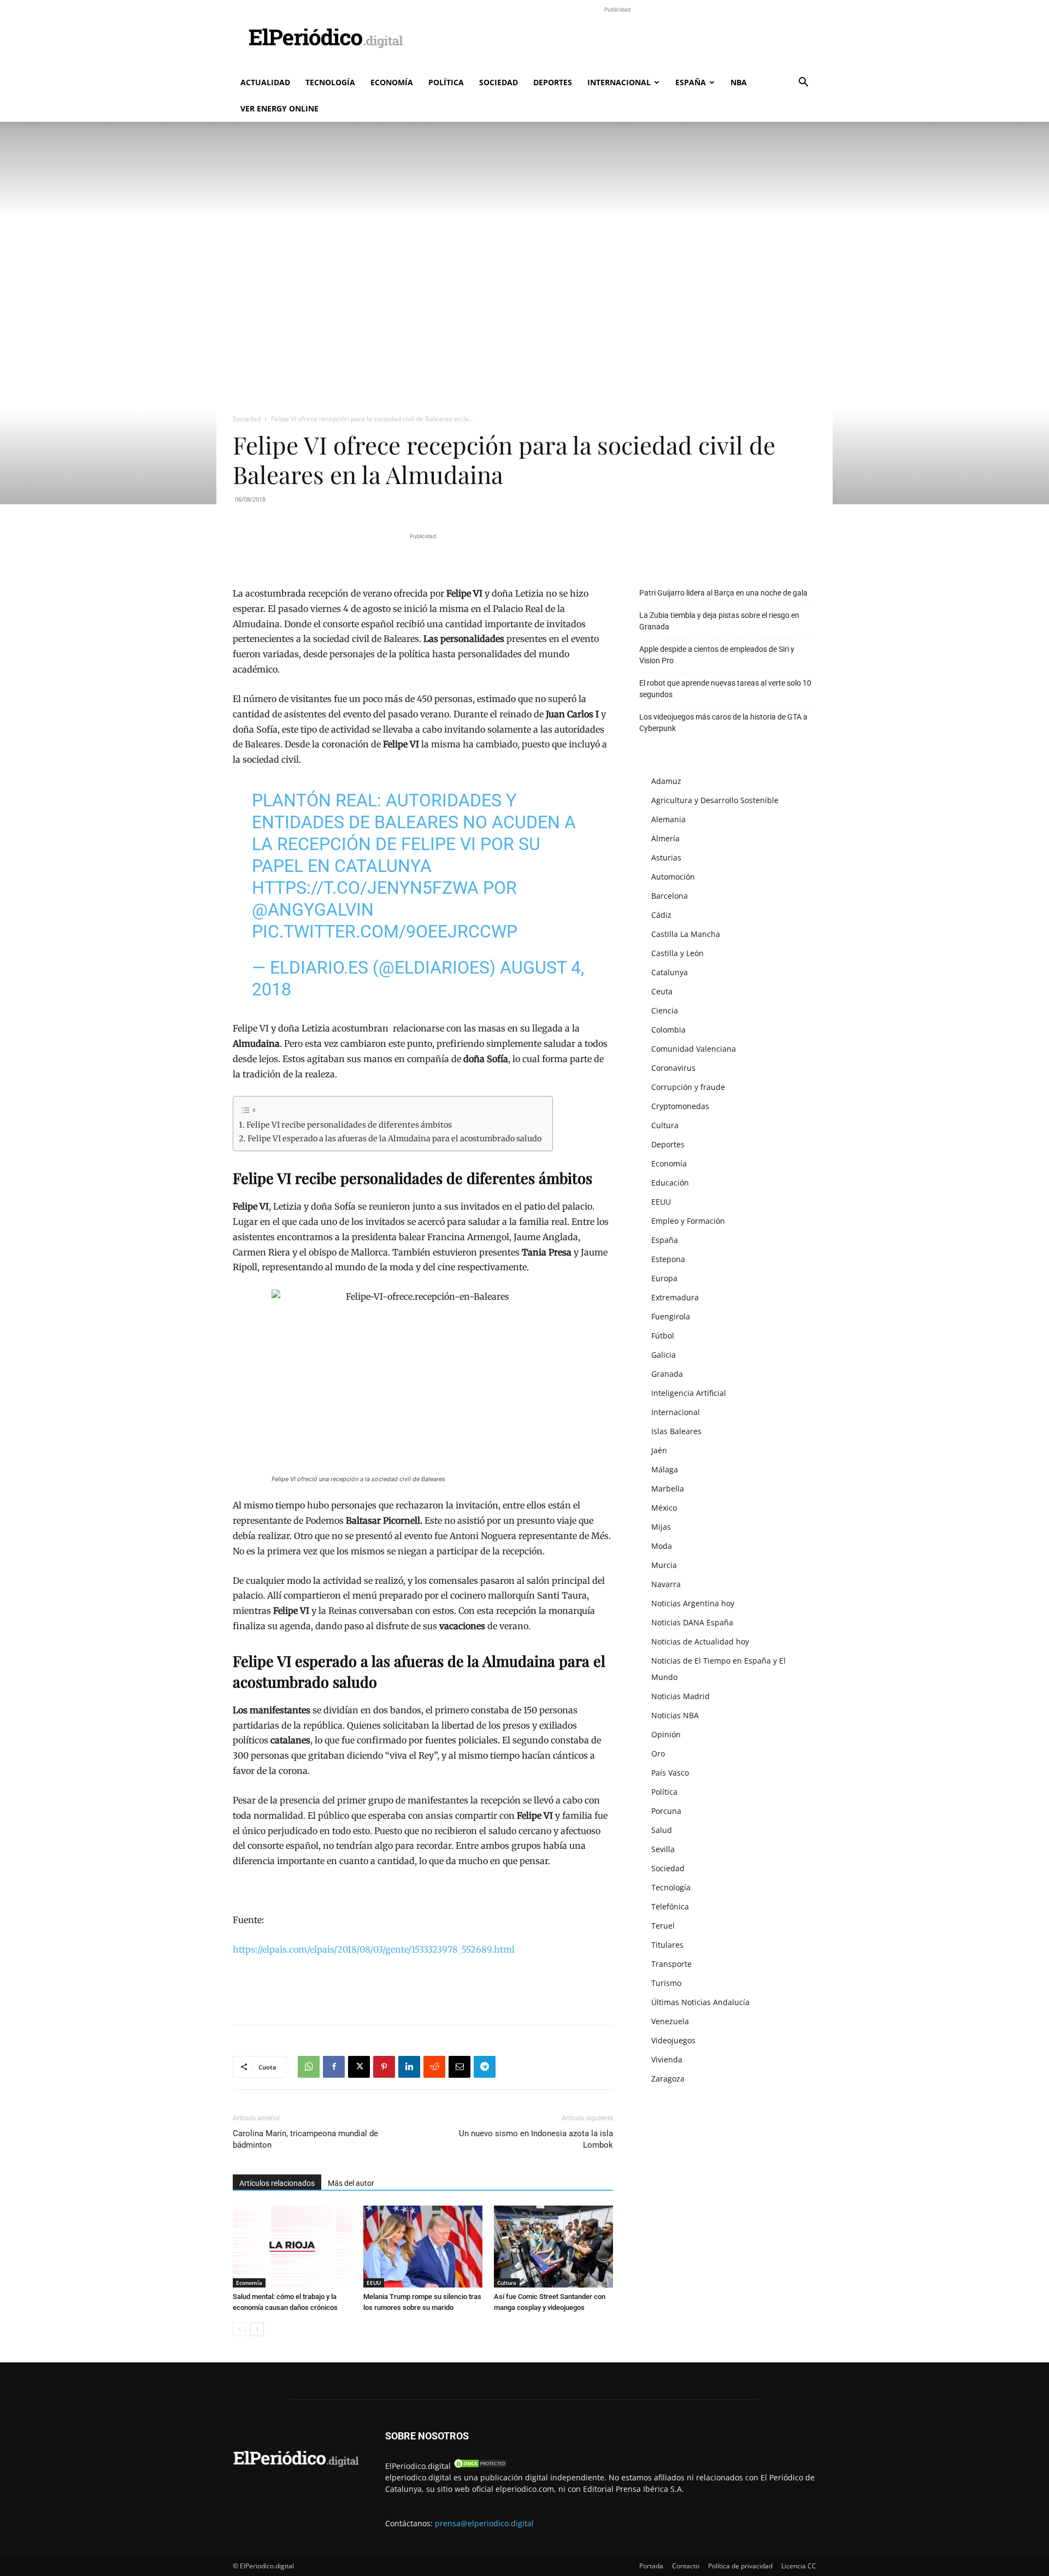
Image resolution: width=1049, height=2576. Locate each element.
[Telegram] (485, 2067)
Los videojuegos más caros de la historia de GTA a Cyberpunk (723, 723)
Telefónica (670, 1906)
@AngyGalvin (313, 910)
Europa (664, 1278)
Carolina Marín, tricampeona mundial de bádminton (305, 2139)
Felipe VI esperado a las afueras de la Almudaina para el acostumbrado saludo (394, 1139)
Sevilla (663, 1849)
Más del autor (351, 2183)
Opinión (666, 1734)
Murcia (664, 1565)
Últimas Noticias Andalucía (700, 2002)
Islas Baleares (676, 1431)
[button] (803, 83)
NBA (739, 82)
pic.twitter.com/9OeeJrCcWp (385, 932)
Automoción (673, 877)
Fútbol (663, 1336)
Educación (670, 1183)
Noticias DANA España (692, 1622)
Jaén (659, 1450)
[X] (359, 2067)
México (664, 1508)
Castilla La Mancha (686, 934)
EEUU (374, 2283)
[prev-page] (240, 2329)
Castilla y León (677, 953)
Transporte (671, 1964)
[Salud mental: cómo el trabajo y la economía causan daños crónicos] (292, 2247)
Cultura (507, 2283)
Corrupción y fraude (688, 1087)
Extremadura (675, 1297)
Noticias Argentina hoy (693, 1603)
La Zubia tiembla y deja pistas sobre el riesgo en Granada (719, 621)
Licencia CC (799, 2566)
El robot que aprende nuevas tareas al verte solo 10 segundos (725, 689)
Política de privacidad (740, 2566)
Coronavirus (673, 1068)
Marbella (668, 1489)
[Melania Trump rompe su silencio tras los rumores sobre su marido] (423, 2247)
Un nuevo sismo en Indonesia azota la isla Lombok (536, 2139)
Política (446, 82)
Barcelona (670, 896)
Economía (392, 82)
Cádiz (661, 915)
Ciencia (665, 1010)
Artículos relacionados (277, 2183)
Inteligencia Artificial (689, 1393)
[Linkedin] (409, 2067)
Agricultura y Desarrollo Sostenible (715, 800)
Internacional (619, 82)
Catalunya (670, 972)
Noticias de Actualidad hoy (700, 1641)
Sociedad (499, 82)
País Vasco (670, 1773)
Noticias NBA (675, 1715)
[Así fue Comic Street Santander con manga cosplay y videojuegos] (553, 2247)
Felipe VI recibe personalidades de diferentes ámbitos (349, 1125)
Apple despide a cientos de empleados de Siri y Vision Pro (717, 655)
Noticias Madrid (680, 1696)
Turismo (666, 1983)
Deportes (553, 82)
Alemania (668, 819)
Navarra (666, 1584)
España (691, 82)
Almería (665, 838)
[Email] (459, 2067)
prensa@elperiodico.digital (484, 2523)
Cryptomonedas (680, 1106)
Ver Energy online (279, 108)
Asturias (666, 857)
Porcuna (666, 1811)
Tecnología (330, 82)
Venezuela (670, 2021)
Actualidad (265, 82)
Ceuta (662, 991)
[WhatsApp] (309, 2067)
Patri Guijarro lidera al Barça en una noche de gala (723, 593)
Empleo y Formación (688, 1221)
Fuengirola (671, 1316)
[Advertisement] (617, 40)
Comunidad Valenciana (694, 1049)
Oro (658, 1753)
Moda (662, 1546)
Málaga (665, 1469)
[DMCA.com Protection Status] (480, 2466)
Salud (662, 1830)
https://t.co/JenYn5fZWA (365, 888)
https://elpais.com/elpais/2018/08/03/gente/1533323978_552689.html (374, 1949)
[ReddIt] (434, 2067)
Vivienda (667, 2059)
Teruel (663, 1926)
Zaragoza (668, 2079)
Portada (651, 2566)
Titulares (667, 1945)
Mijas (661, 1527)
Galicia (664, 1355)
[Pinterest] (384, 2067)
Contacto (686, 2566)
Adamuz (666, 781)
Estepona (668, 1259)
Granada (667, 1374)
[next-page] (257, 2329)
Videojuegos (673, 2040)
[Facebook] (334, 2067)
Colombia (668, 1030)
